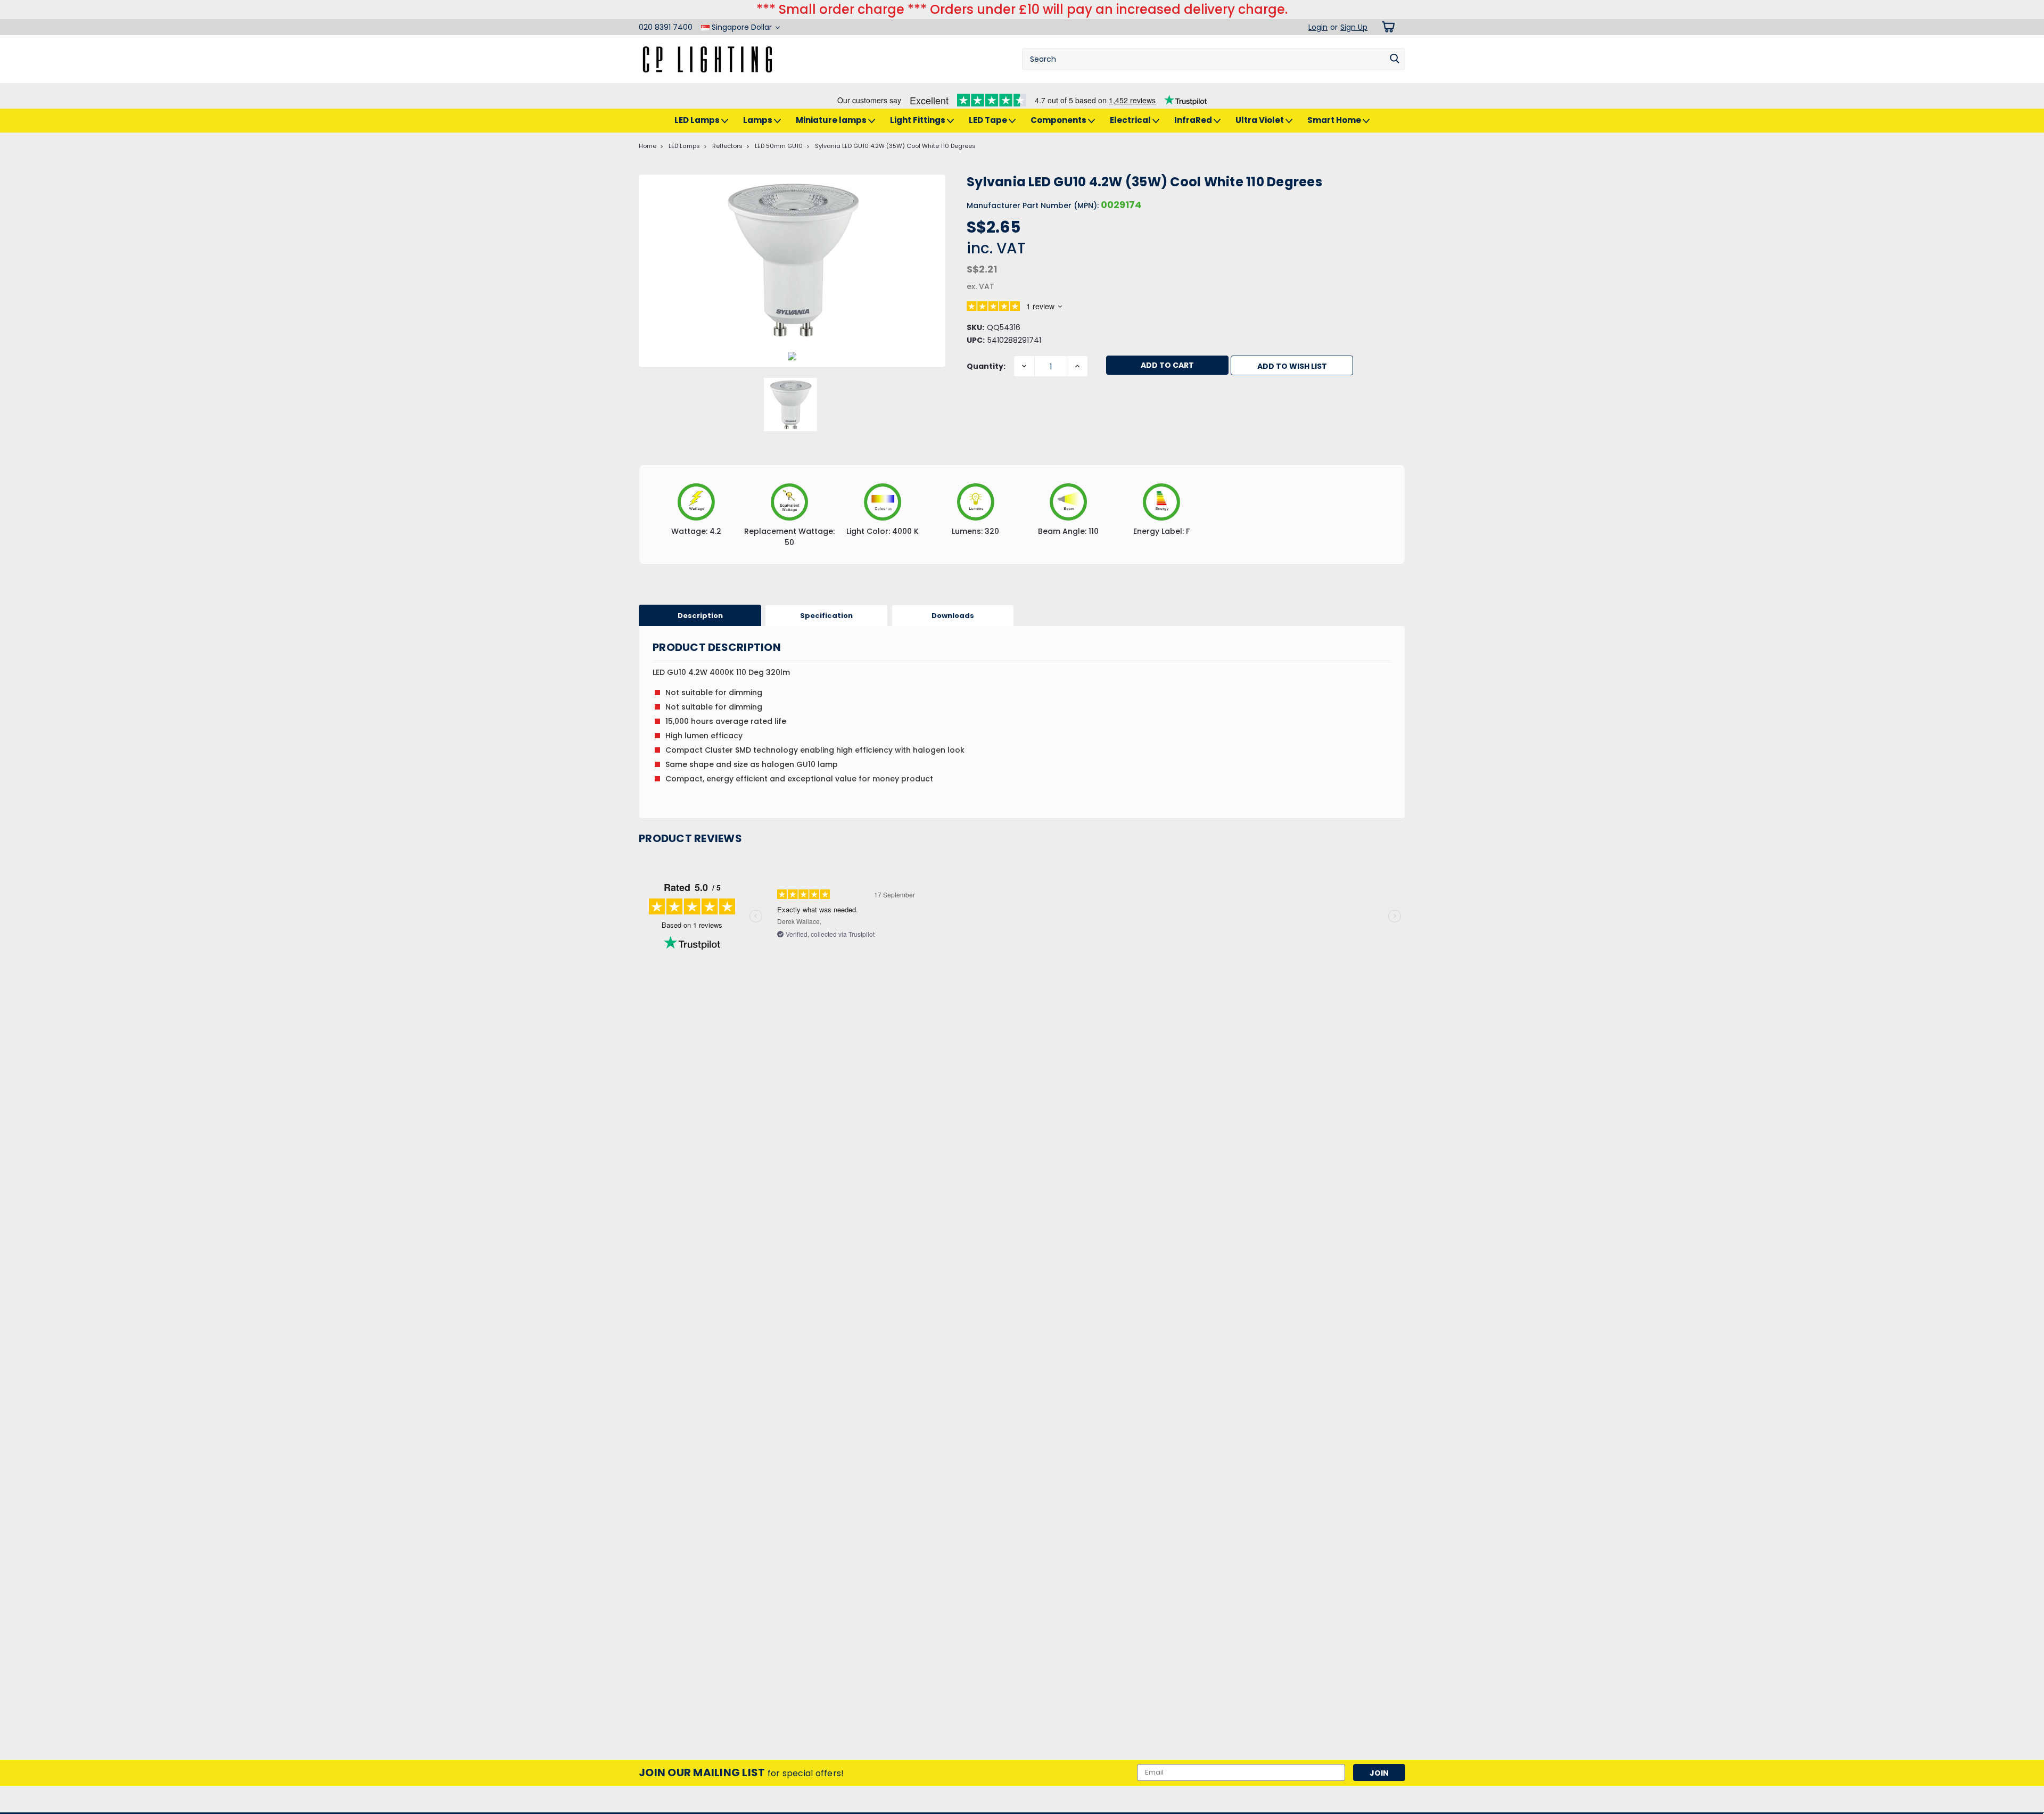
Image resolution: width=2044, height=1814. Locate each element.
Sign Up (1354, 27)
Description (700, 616)
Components (1059, 120)
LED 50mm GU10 (779, 146)
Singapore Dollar (742, 27)
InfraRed (1194, 120)
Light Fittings (918, 120)
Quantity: (986, 366)
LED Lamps (698, 120)
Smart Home (1335, 120)
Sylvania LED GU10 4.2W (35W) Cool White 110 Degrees (895, 146)
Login (1318, 27)
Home (648, 146)
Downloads (953, 616)
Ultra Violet (1260, 120)
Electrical (1131, 120)
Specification (826, 616)
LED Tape (989, 120)
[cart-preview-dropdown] (1386, 27)
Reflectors (727, 146)
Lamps (759, 120)
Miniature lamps (832, 120)
